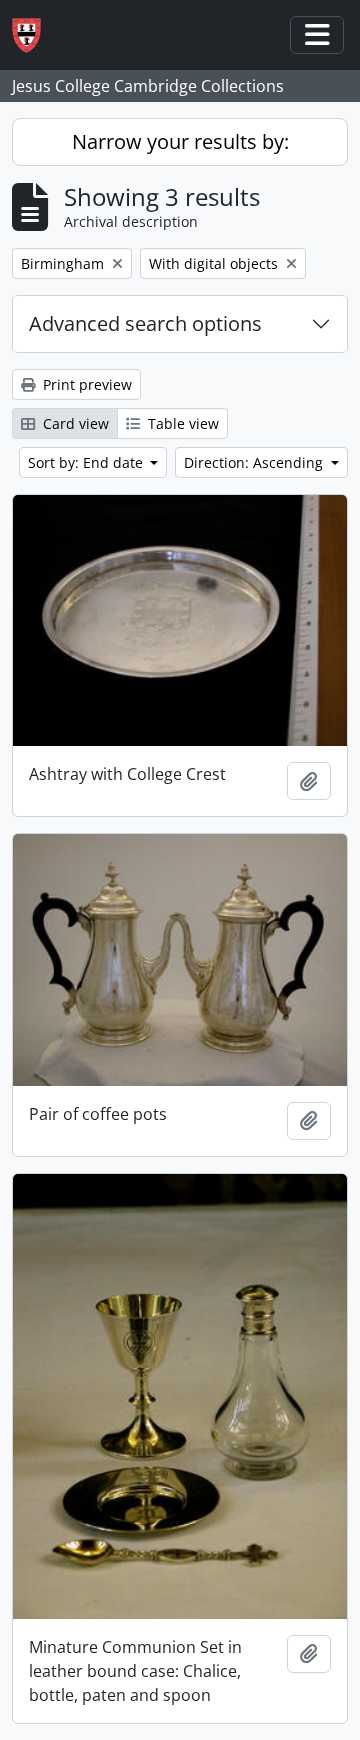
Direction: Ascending (255, 462)
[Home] (34, 35)
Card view (74, 423)
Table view (181, 423)
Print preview (85, 384)
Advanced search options (145, 323)
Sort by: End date (87, 462)
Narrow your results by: (180, 141)
